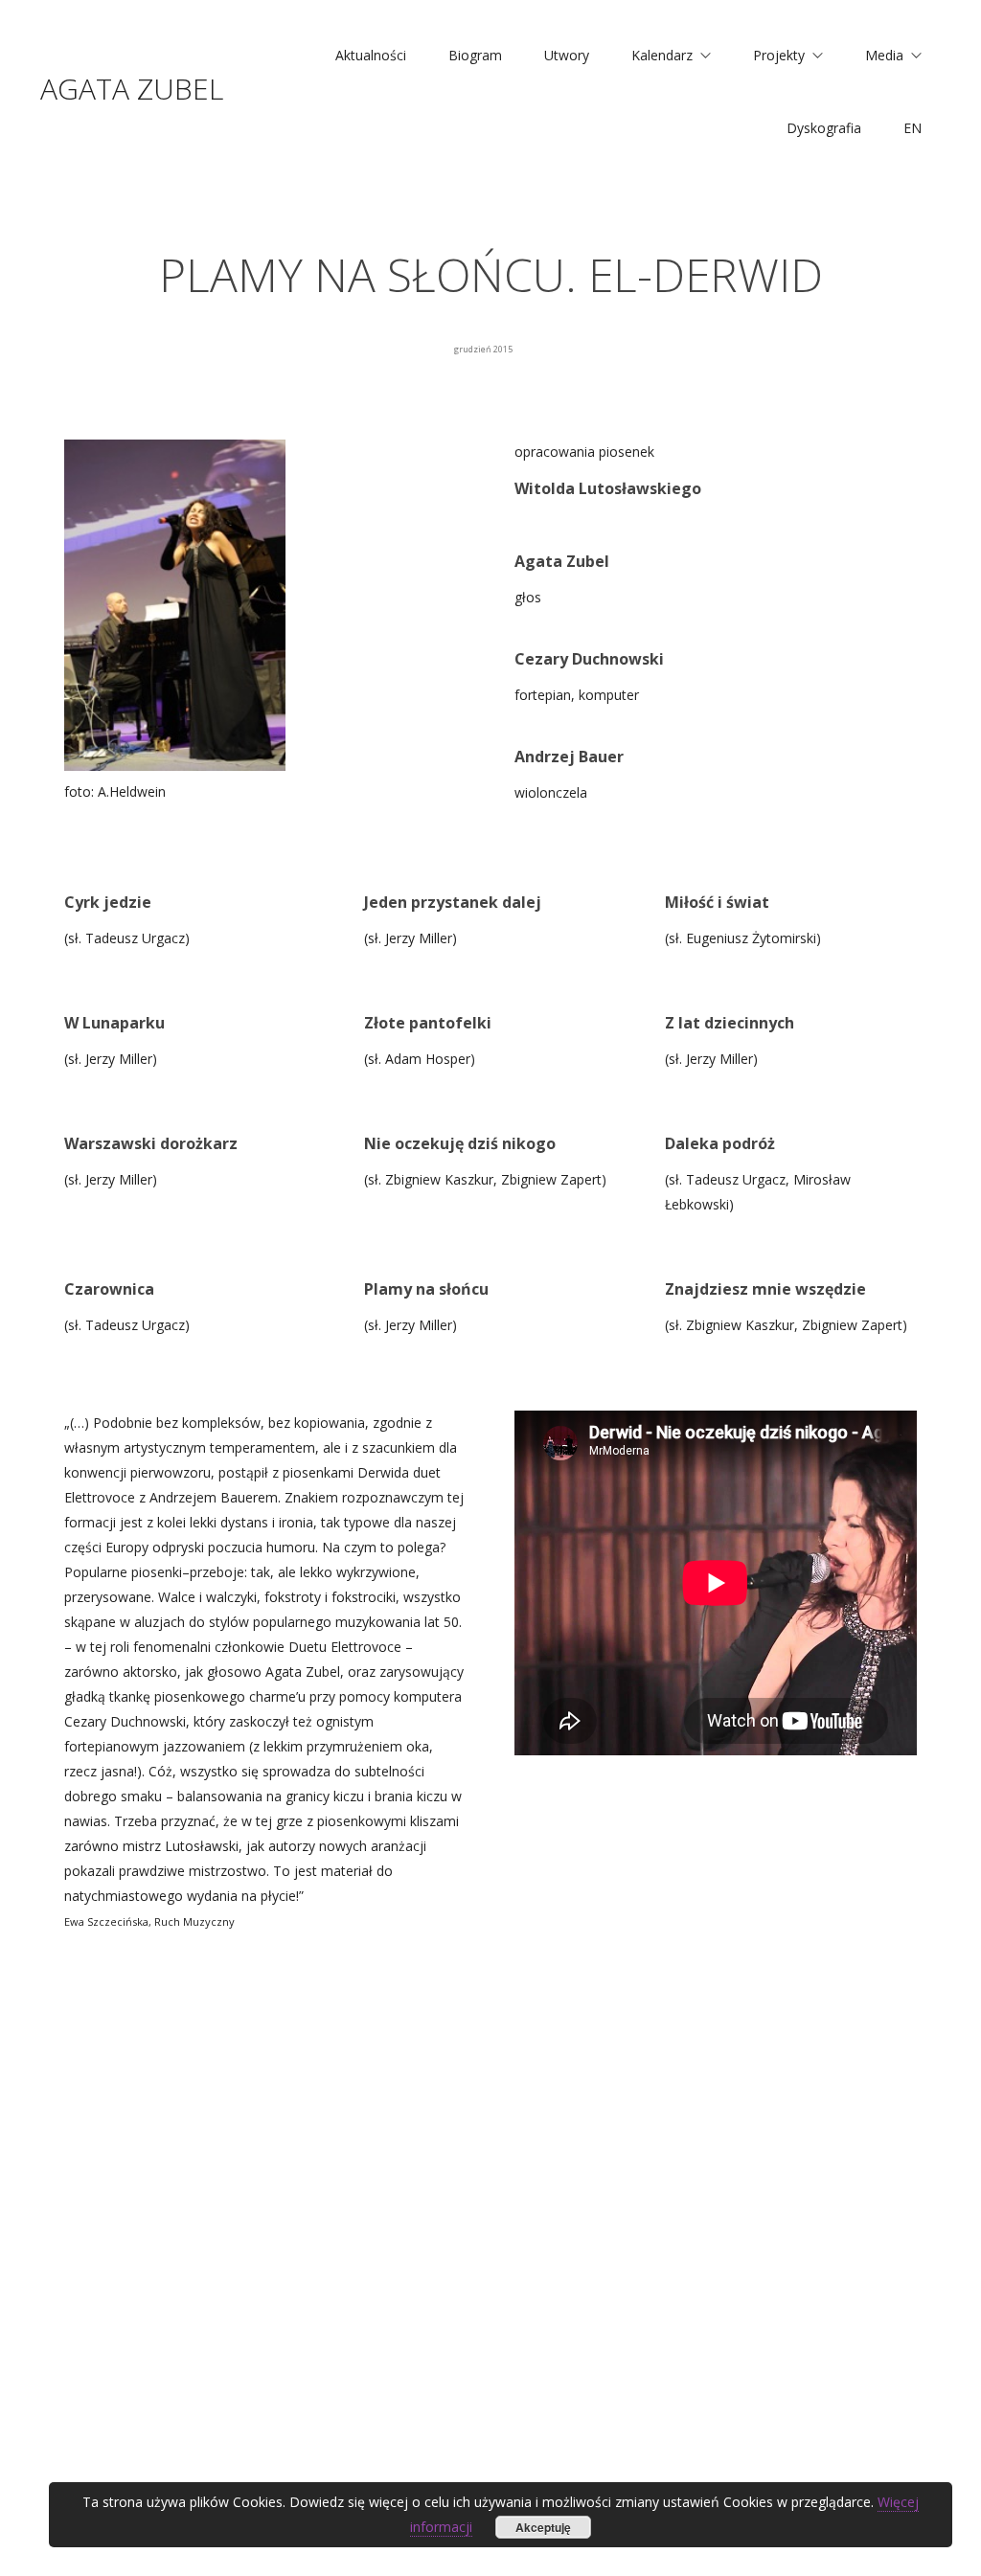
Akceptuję (543, 2527)
